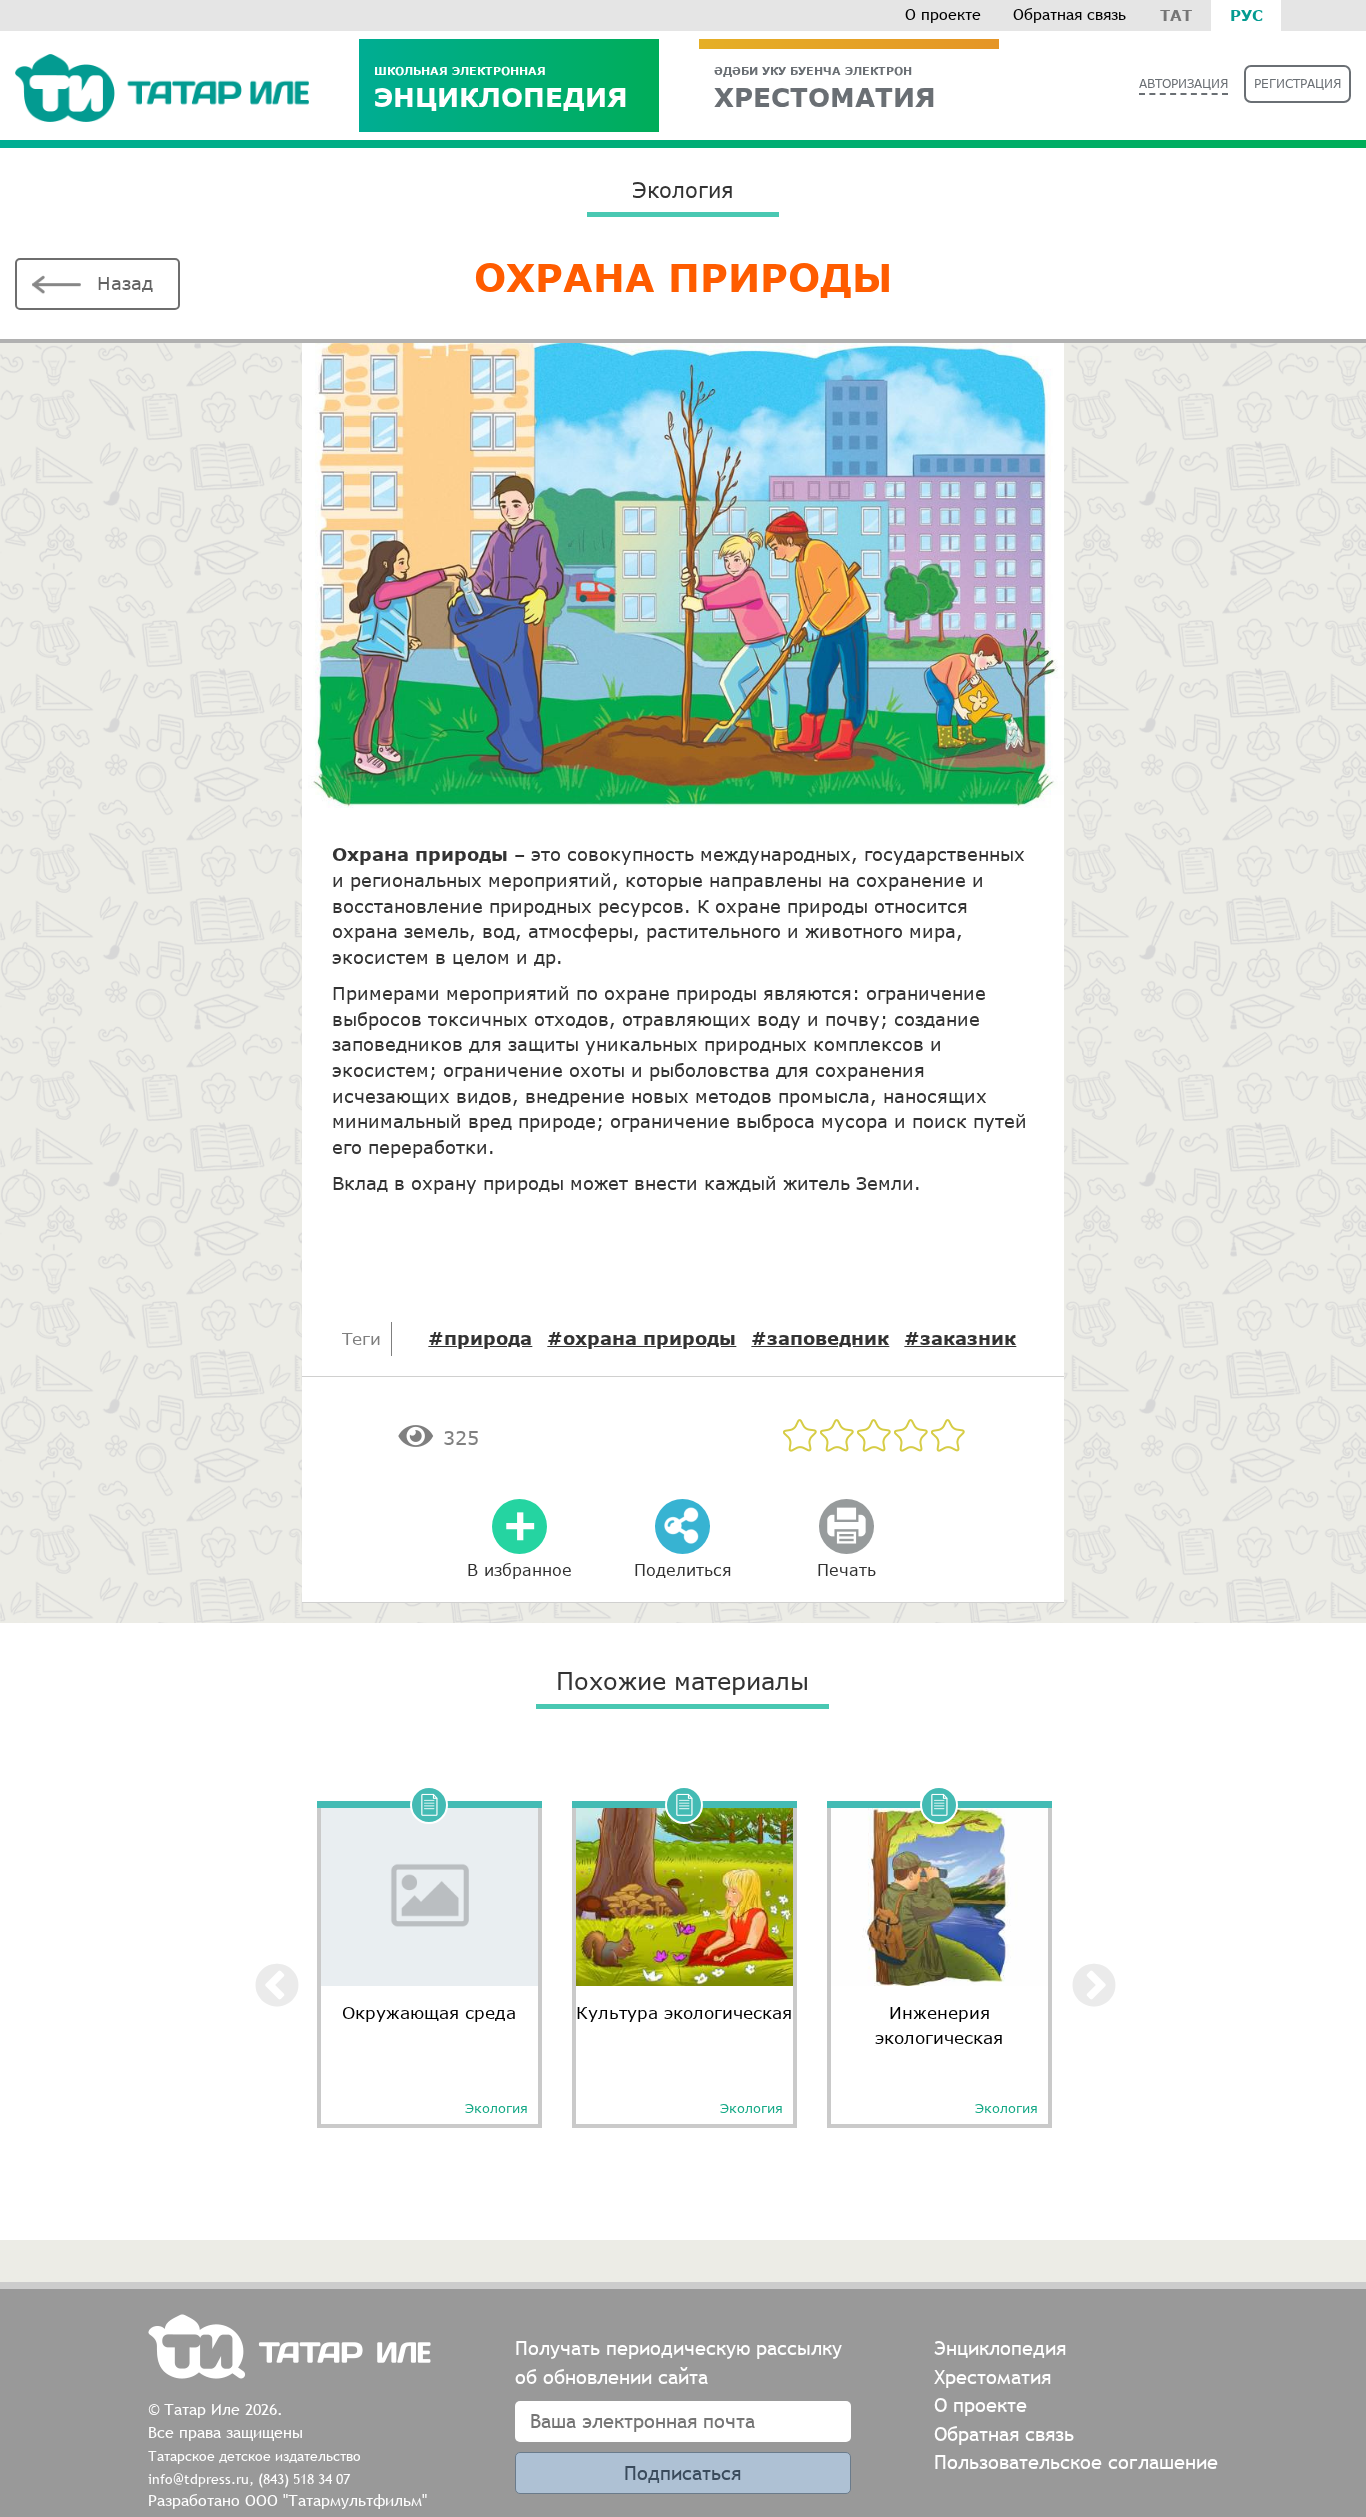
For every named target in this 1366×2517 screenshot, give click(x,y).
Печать (846, 1569)
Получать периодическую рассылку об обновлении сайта (678, 2362)
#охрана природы (641, 1338)
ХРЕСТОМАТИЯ (825, 87)
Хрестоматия (992, 2376)
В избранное (519, 1569)
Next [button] (1079, 1972)
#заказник (960, 1338)
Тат (1176, 15)
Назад (125, 283)
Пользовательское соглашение (1076, 2461)
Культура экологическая (684, 2012)
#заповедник (820, 1338)
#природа (480, 1338)
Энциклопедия (501, 87)
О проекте (943, 14)
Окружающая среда (429, 2012)
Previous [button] (262, 1972)
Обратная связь (1069, 14)
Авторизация (1183, 83)
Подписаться (682, 2472)
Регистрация (1297, 83)
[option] (429, 1957)
